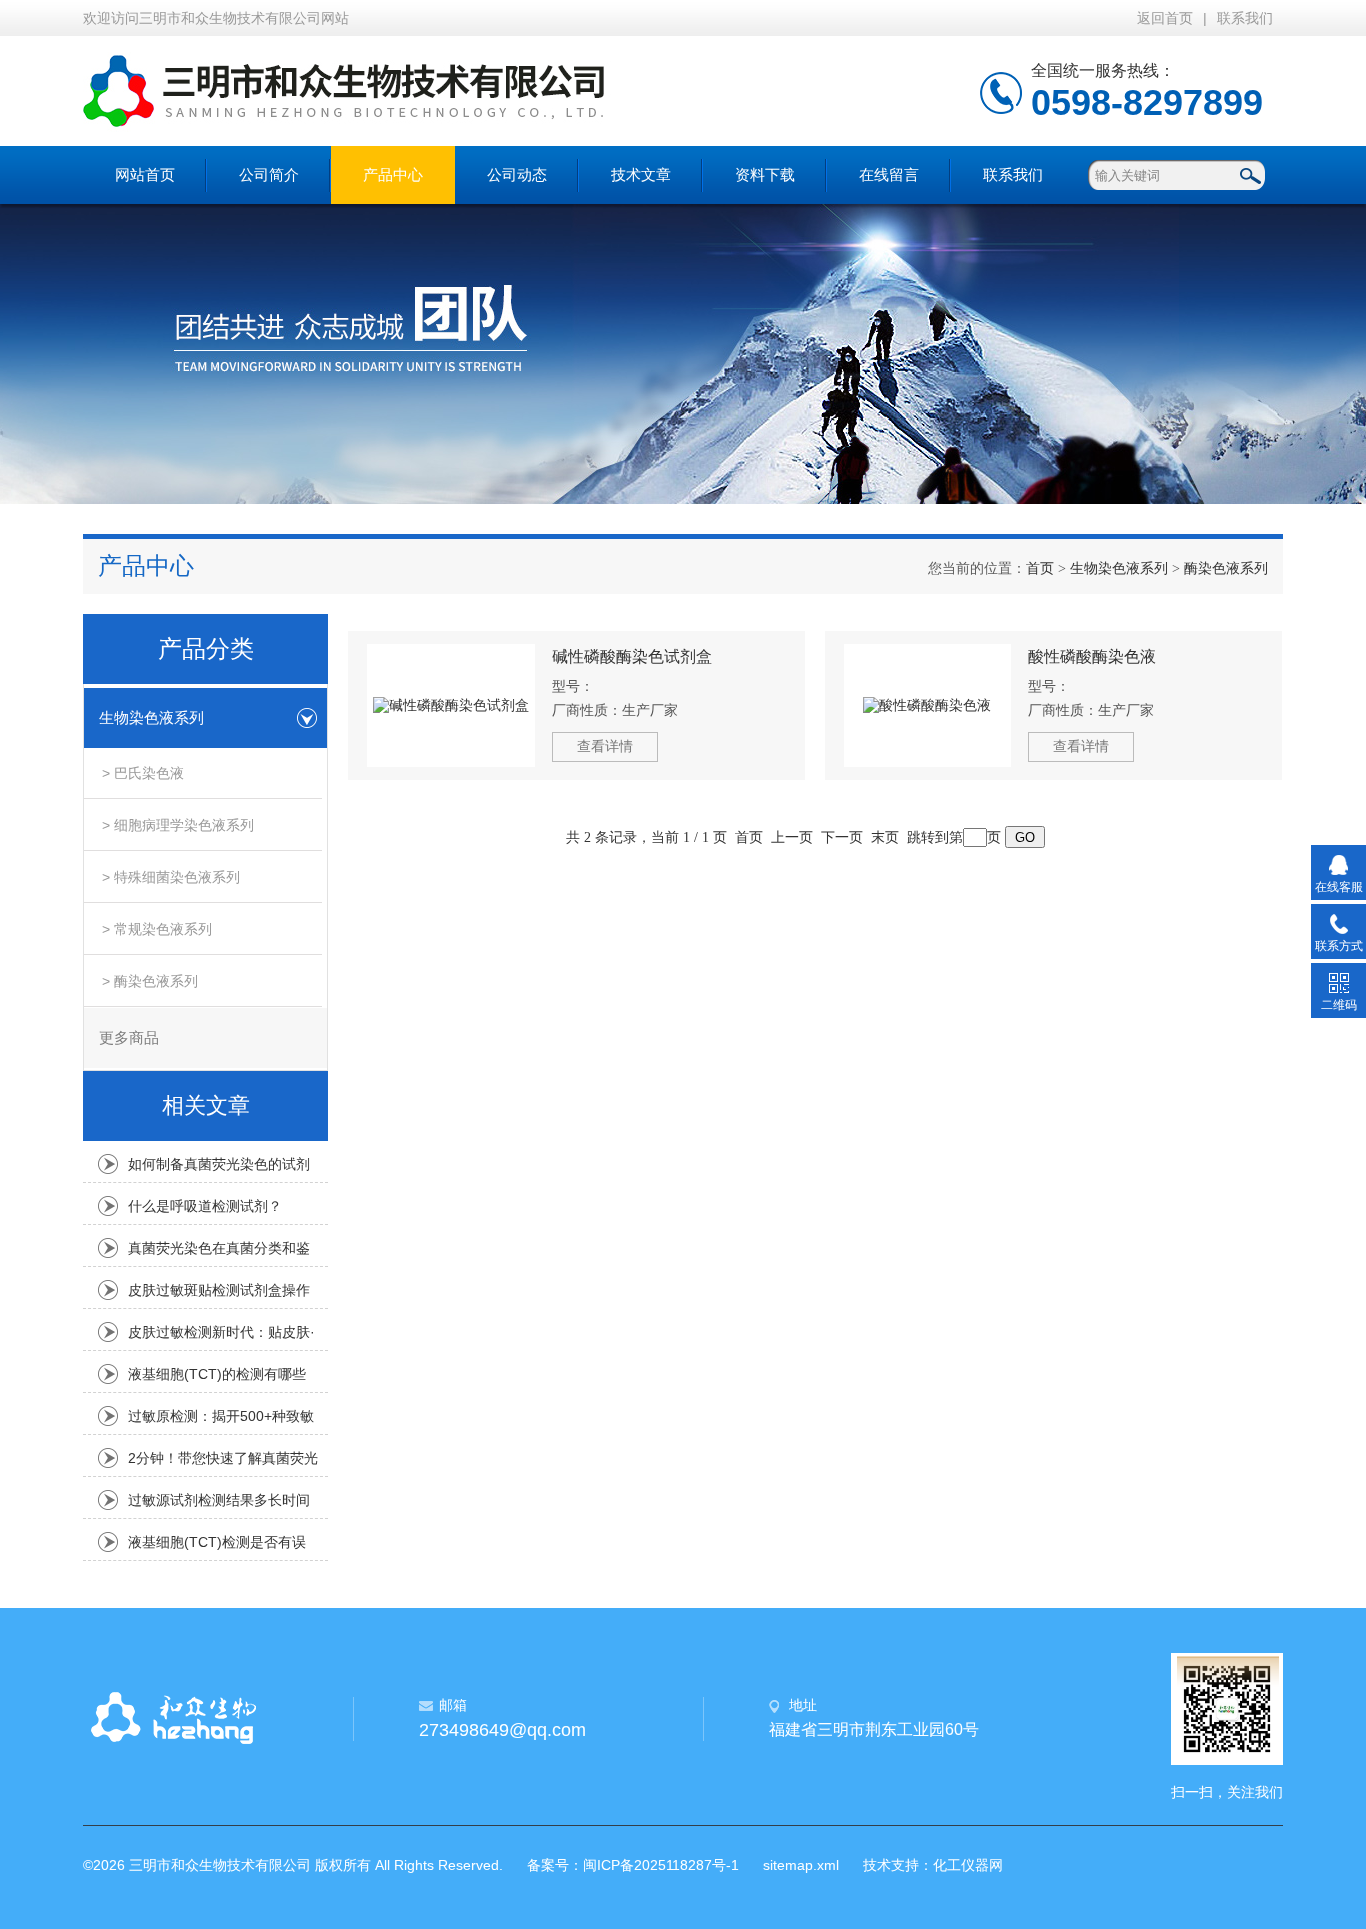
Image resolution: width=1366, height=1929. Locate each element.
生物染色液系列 (1119, 568)
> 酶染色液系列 (150, 981)
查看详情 (605, 746)
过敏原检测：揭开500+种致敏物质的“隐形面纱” (221, 1421)
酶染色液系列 (1226, 568)
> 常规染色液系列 (157, 929)
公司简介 (269, 174)
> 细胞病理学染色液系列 (178, 825)
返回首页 (1165, 18)
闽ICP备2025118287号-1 (661, 1865)
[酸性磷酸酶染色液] (928, 705)
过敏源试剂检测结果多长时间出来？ (219, 1505)
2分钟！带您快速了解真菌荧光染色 (223, 1463)
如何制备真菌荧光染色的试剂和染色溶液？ (219, 1169)
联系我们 (1245, 18)
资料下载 (765, 174)
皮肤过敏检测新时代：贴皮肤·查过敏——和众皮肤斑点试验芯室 (221, 1337)
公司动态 (517, 174)
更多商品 (129, 1038)
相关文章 (206, 1105)
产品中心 (393, 174)
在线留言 (889, 174)
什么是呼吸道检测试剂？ (205, 1206)
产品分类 (206, 649)
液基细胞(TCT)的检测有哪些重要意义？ (217, 1379)
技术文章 (641, 174)
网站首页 (145, 174)
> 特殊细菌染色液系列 (171, 877)
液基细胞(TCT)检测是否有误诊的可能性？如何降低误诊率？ (217, 1547)
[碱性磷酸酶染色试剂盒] (451, 705)
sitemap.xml (801, 1865)
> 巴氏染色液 (143, 773)
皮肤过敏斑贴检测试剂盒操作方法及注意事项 (219, 1295)
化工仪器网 (968, 1865)
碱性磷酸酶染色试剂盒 (632, 656)
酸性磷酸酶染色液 (1092, 656)
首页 (1040, 568)
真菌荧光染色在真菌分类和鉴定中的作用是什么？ (219, 1253)
